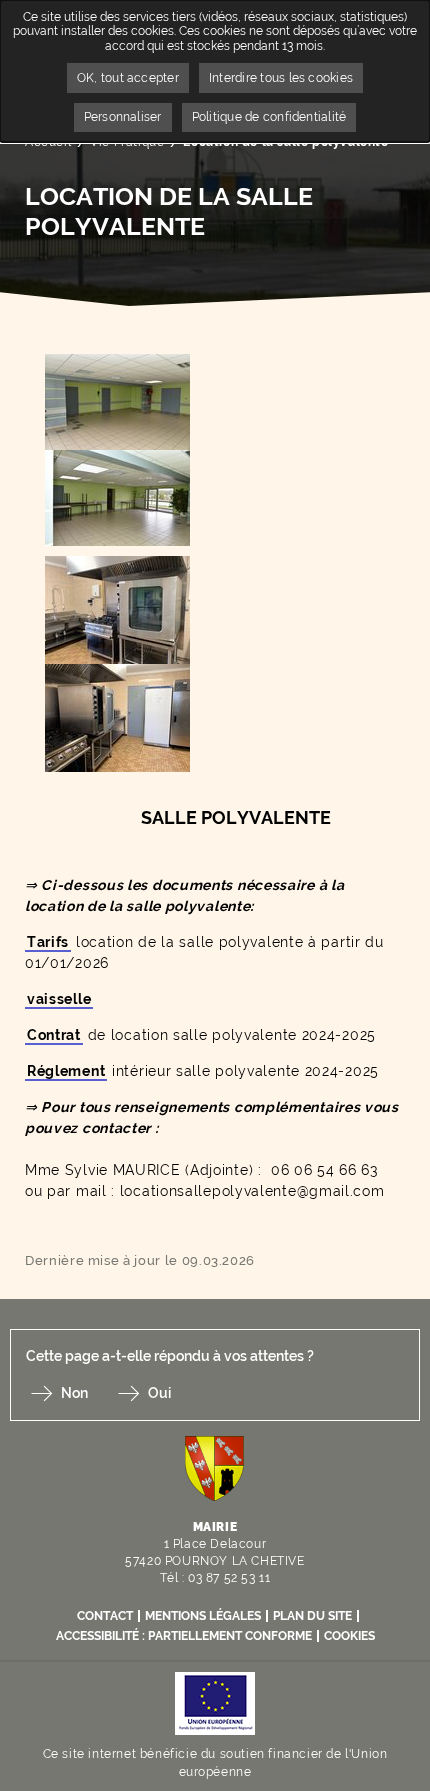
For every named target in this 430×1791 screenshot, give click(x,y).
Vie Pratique (127, 142)
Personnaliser (123, 117)
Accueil (48, 142)
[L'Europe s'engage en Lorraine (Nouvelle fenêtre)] (215, 1702)
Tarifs (48, 942)
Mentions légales (203, 1616)
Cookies (349, 1636)
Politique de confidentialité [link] (269, 117)
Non (74, 1393)
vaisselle (59, 999)
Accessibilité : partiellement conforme (184, 1636)
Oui (159, 1393)
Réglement (66, 1071)
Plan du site (312, 1616)
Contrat (54, 1035)
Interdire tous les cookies (281, 78)
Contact (105, 1616)
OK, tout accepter (128, 78)
